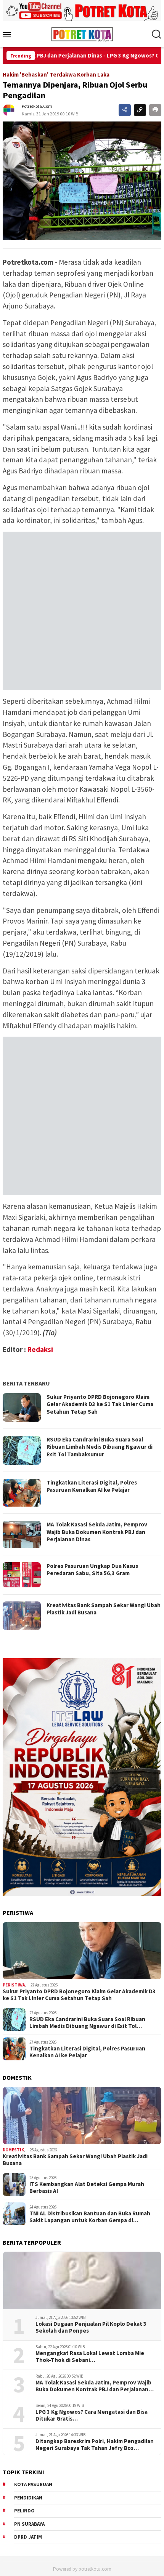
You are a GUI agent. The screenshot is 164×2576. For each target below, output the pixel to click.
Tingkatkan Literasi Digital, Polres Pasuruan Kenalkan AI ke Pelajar (92, 1486)
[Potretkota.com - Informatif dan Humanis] (82, 34)
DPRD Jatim (28, 2537)
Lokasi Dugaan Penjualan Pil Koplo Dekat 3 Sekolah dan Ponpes (91, 2327)
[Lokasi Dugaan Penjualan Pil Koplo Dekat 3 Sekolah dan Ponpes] (82, 2280)
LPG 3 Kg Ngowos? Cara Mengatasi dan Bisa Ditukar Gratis (92, 2415)
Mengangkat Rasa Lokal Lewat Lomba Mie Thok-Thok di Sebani (90, 2357)
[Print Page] (155, 110)
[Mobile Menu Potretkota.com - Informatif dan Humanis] (10, 34)
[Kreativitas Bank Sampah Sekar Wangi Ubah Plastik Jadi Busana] (82, 2116)
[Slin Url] (140, 110)
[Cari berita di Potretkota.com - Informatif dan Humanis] (156, 34)
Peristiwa (14, 1985)
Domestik (13, 2150)
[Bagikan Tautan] (125, 110)
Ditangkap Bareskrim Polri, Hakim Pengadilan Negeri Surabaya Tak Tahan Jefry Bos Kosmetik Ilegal (95, 2445)
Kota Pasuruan (33, 2484)
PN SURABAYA (29, 2524)
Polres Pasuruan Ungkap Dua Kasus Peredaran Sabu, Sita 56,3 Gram (92, 1570)
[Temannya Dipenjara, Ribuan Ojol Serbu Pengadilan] (82, 181)
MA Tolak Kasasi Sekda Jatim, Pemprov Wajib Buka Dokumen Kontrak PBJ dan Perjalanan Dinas (97, 1532)
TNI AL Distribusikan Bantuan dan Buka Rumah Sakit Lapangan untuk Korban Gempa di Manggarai (90, 2217)
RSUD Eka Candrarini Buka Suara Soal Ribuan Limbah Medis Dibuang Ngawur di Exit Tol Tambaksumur (100, 1447)
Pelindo (24, 2511)
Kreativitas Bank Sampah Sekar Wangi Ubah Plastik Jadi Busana (75, 2160)
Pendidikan (28, 2498)
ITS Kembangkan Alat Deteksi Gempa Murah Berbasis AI (87, 2188)
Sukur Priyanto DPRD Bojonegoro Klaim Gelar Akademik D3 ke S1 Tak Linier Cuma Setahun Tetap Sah (100, 1404)
